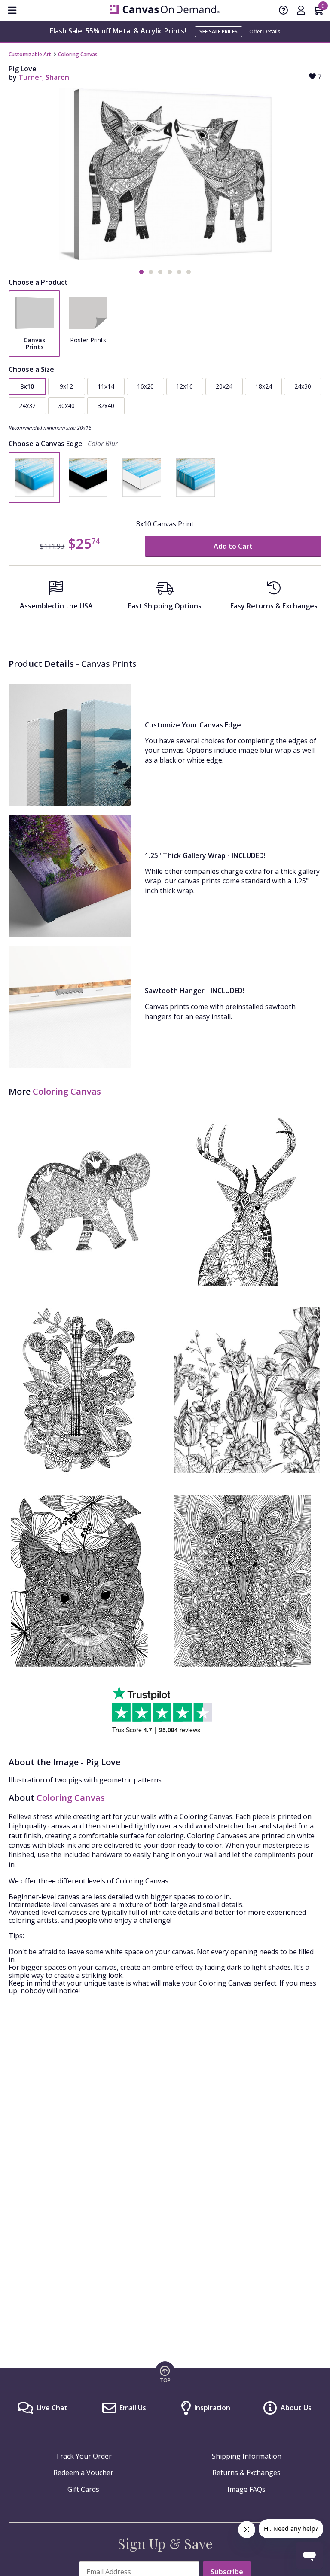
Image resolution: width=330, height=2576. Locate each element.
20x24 (224, 386)
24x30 (303, 386)
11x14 (106, 386)
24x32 (27, 406)
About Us (296, 2408)
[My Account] (301, 11)
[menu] (12, 10)
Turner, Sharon (44, 77)
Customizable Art (30, 54)
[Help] (284, 11)
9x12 (66, 386)
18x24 (264, 386)
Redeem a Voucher (83, 2473)
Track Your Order (84, 2456)
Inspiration (212, 2408)
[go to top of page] (165, 2374)
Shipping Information (247, 2456)
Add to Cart (233, 546)
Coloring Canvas (78, 54)
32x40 (106, 406)
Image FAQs (246, 2489)
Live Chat (52, 2408)
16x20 (145, 386)
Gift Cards (83, 2489)
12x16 (185, 386)
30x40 (66, 406)
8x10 (27, 386)
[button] (141, 272)
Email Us (133, 2408)
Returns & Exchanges (246, 2473)
